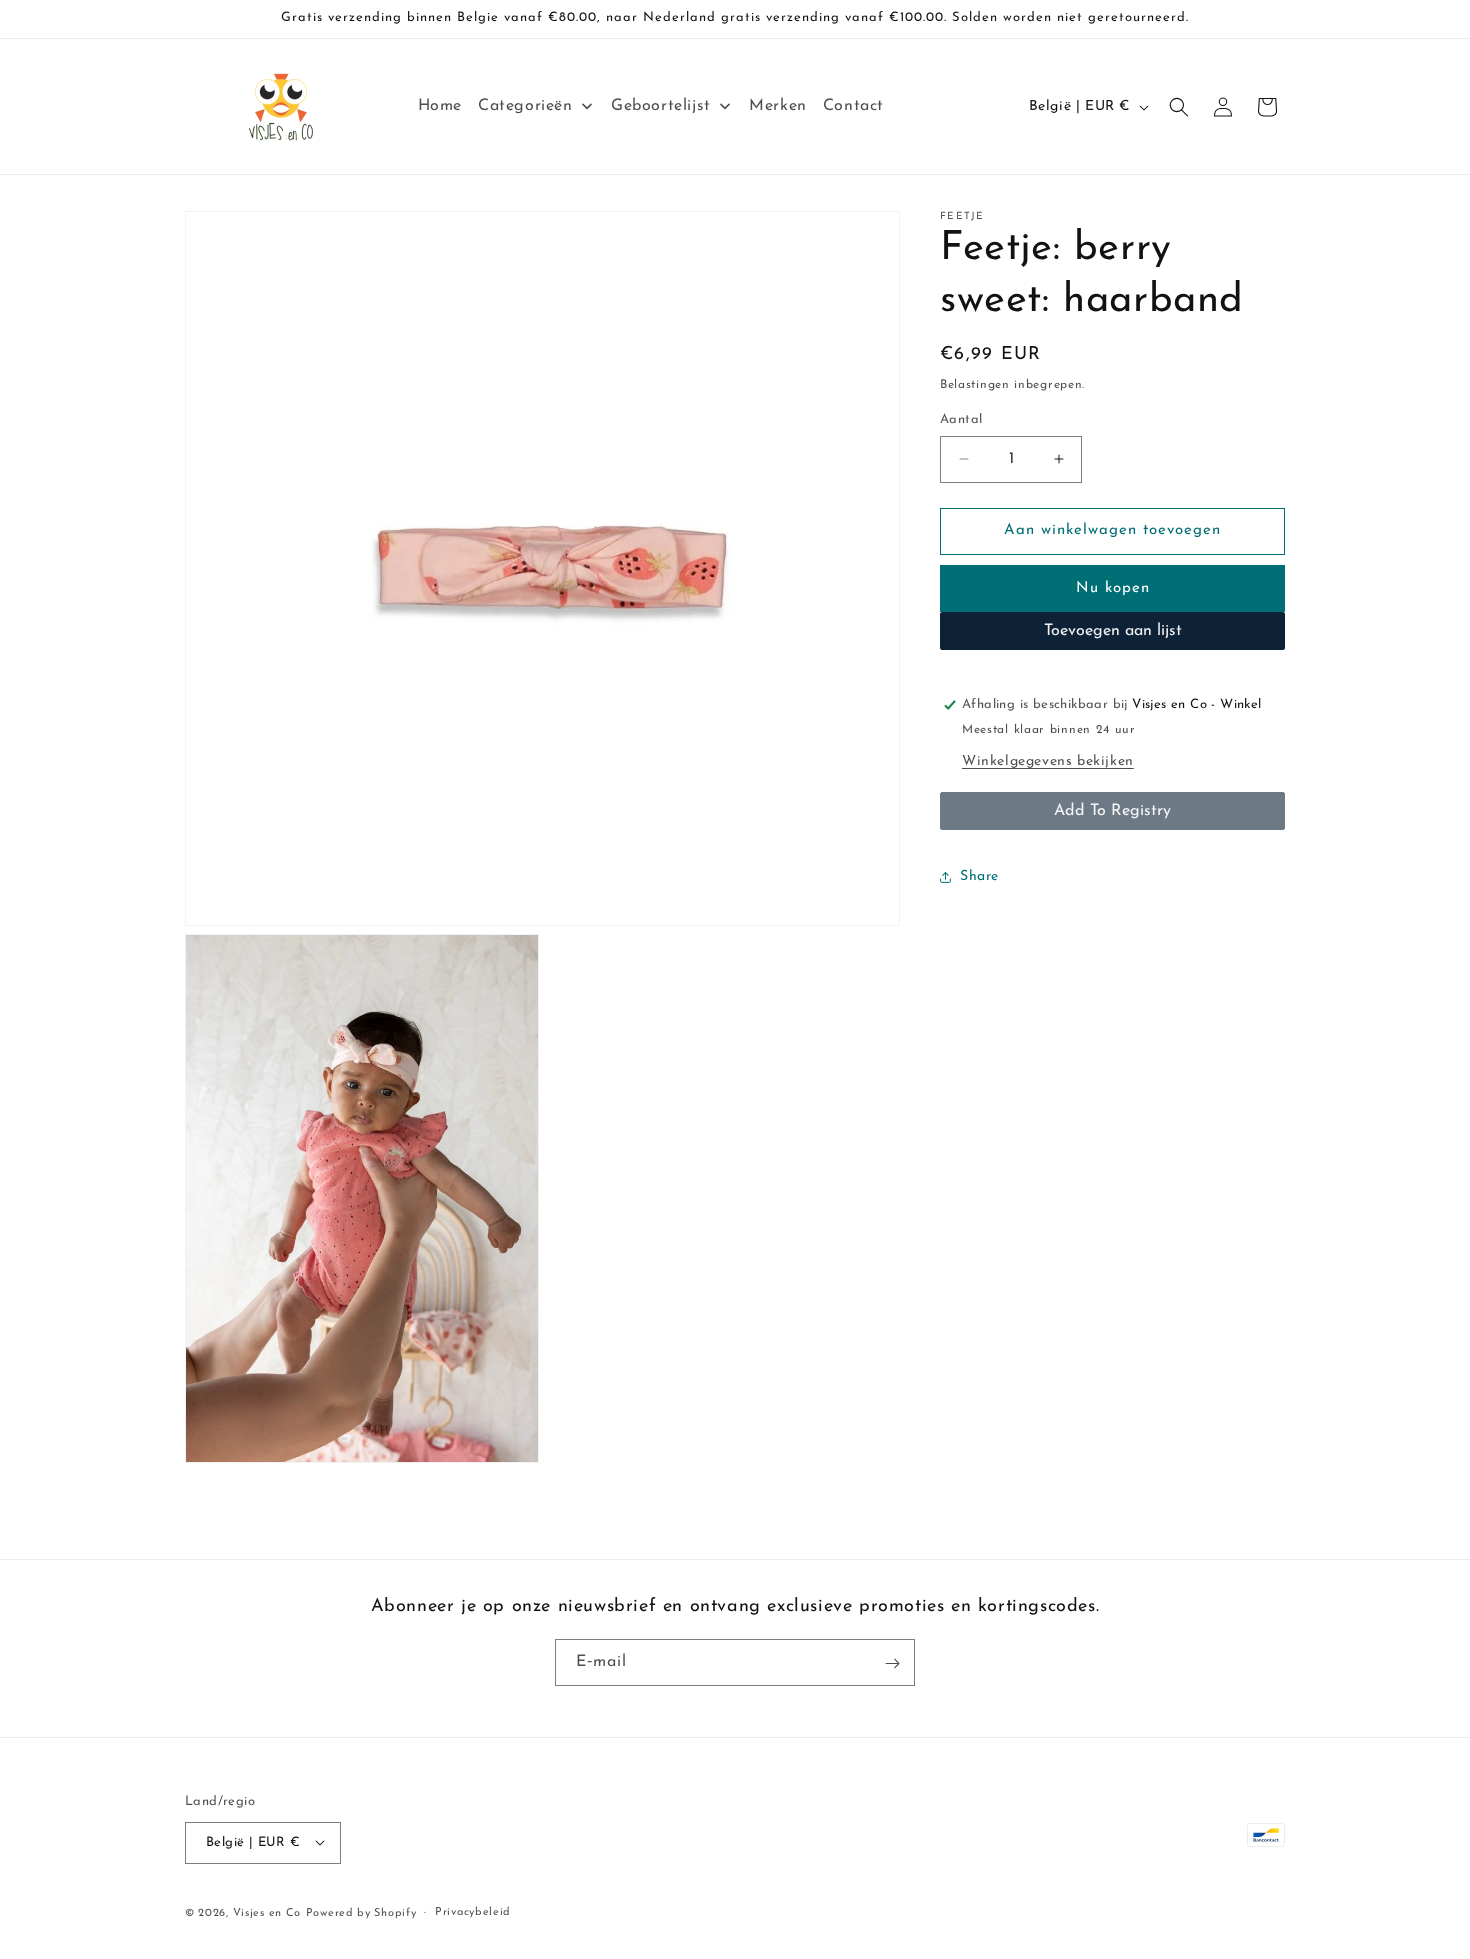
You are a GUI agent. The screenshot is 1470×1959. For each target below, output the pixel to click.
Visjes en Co (267, 1912)
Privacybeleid (473, 1911)
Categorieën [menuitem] (525, 106)
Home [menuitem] (440, 106)
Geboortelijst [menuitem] (661, 106)
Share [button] (979, 876)
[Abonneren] (892, 1663)
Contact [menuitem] (853, 106)
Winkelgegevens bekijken (1048, 761)
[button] (1179, 107)
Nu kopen (1113, 588)
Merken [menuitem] (778, 106)
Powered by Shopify (361, 1912)
